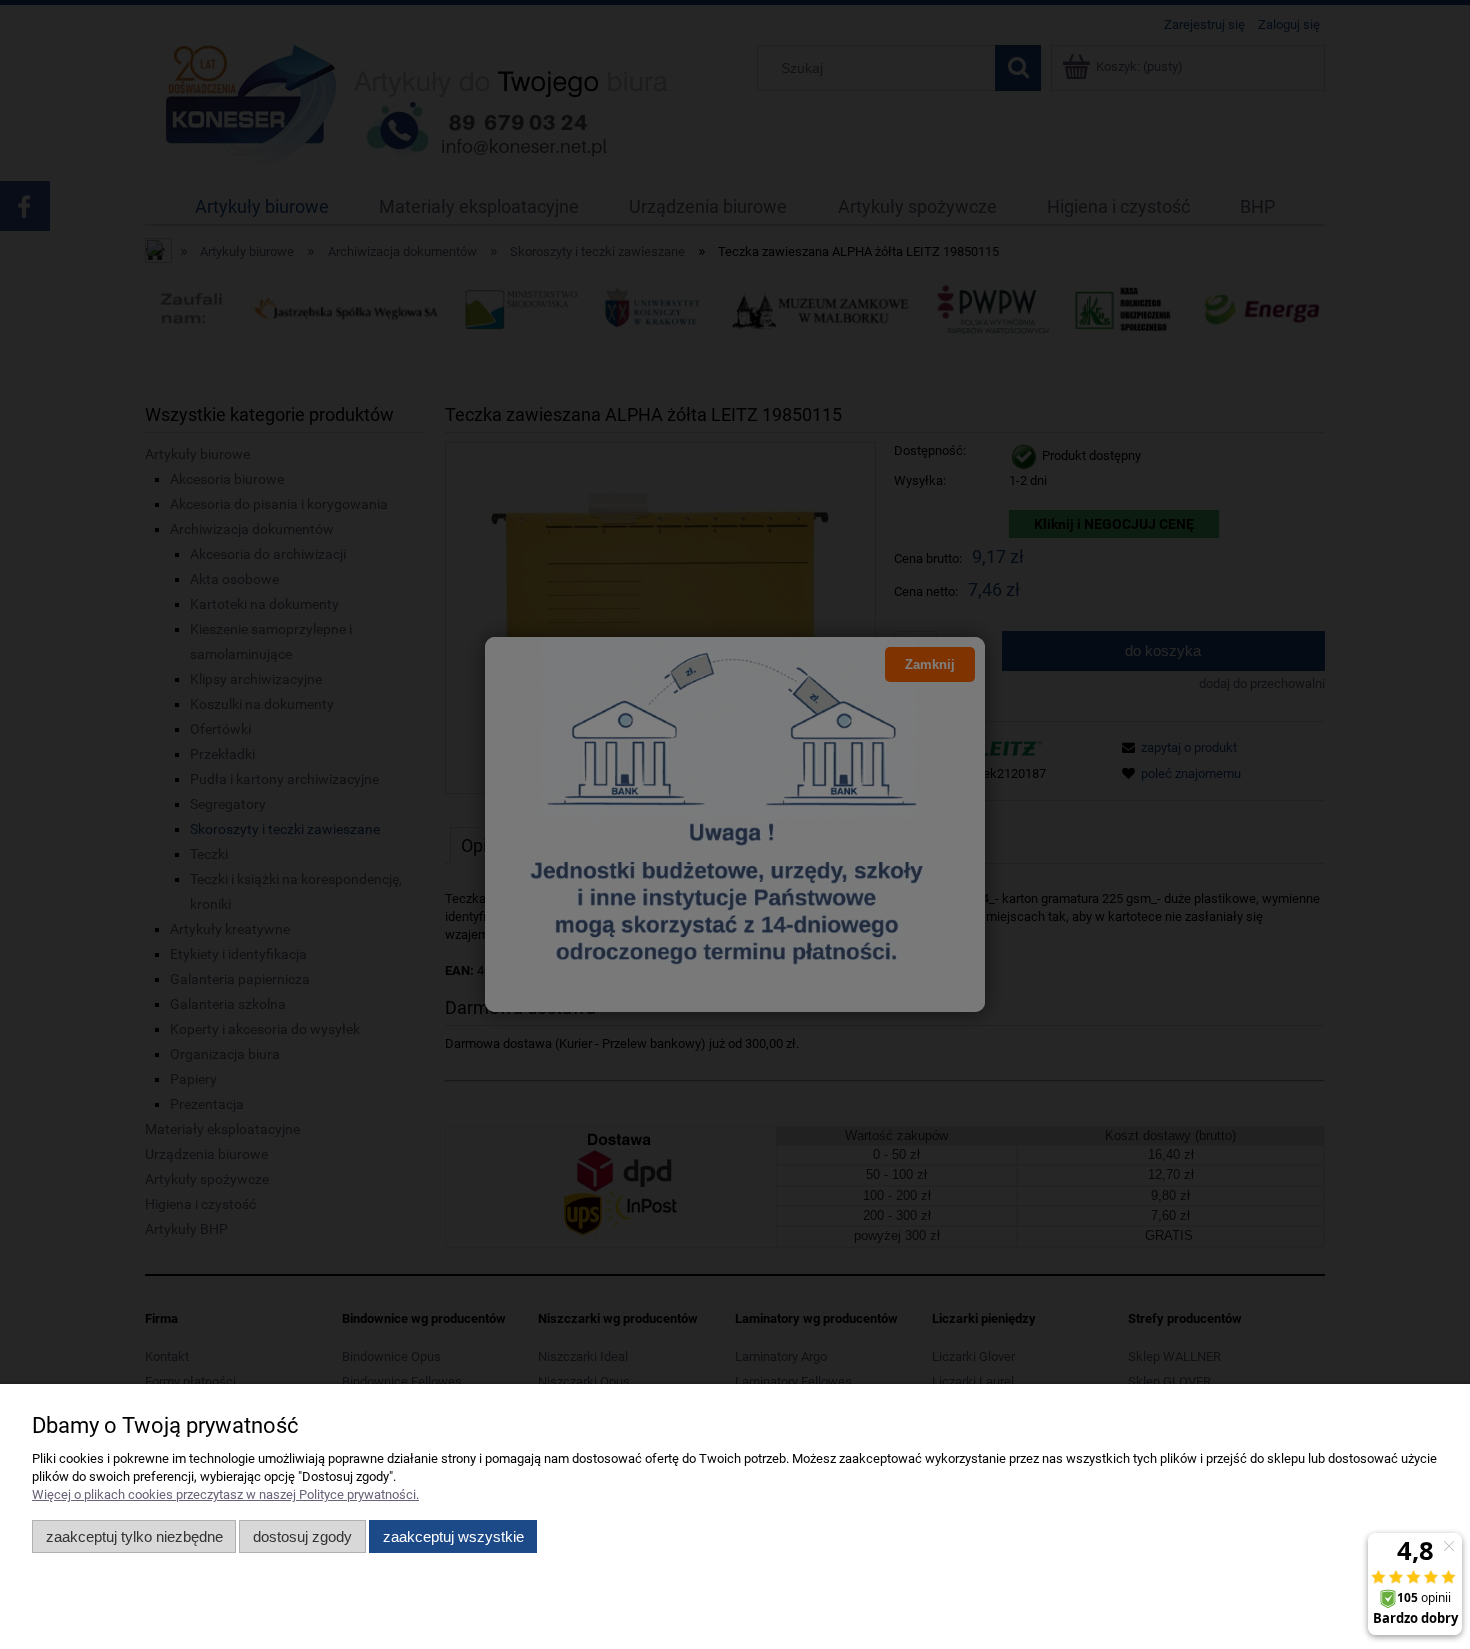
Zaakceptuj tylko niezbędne (134, 1536)
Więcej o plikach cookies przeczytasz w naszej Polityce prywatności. (225, 1494)
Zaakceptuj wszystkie (453, 1536)
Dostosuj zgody (302, 1536)
